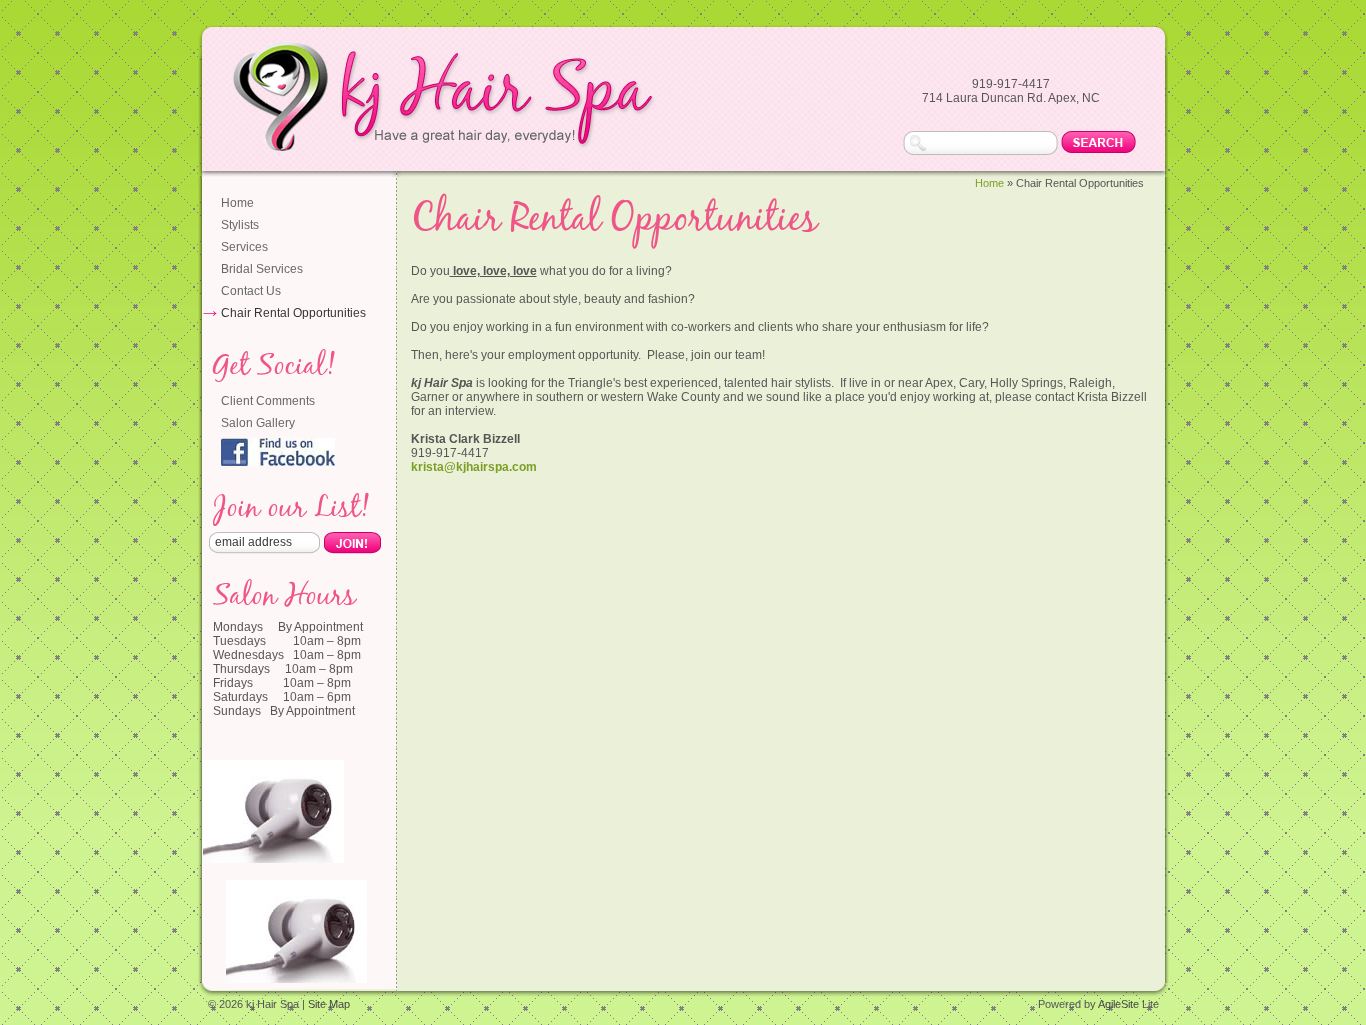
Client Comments (268, 401)
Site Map (329, 1004)
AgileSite (1118, 1004)
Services (244, 247)
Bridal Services (262, 269)
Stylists (240, 225)
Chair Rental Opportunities (293, 313)
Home (237, 203)
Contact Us (251, 291)
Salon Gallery (258, 423)
